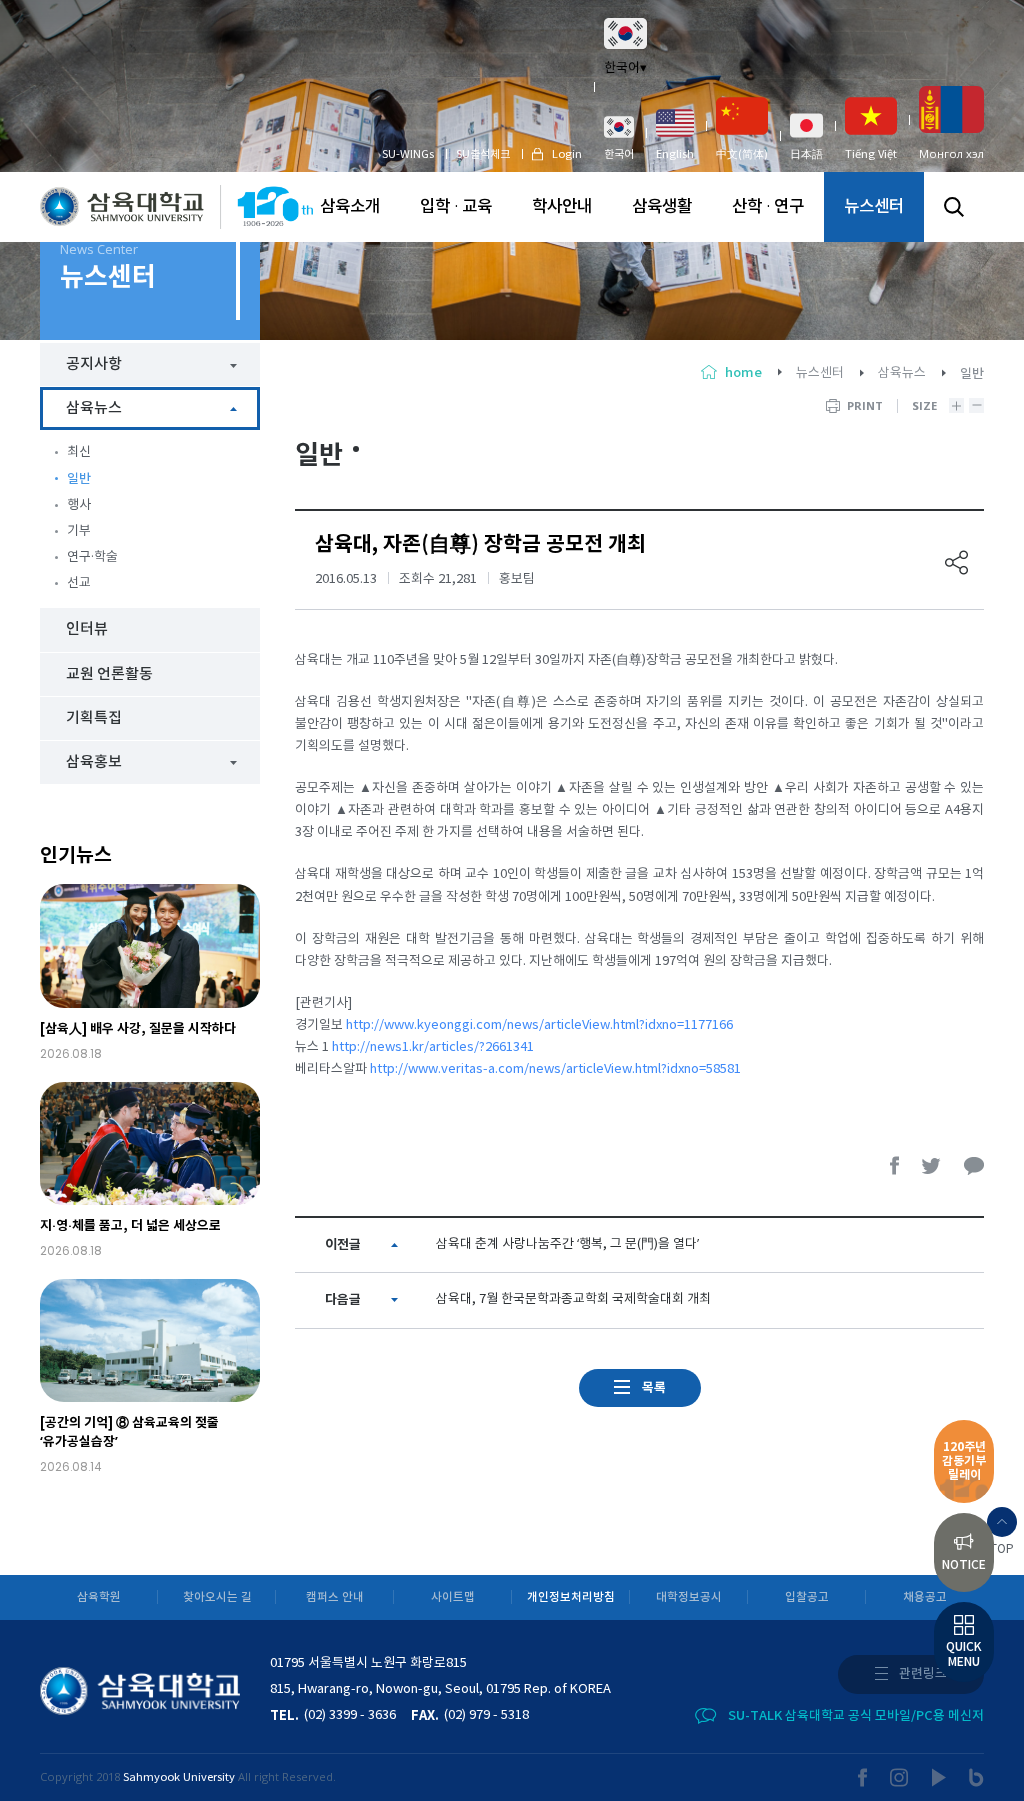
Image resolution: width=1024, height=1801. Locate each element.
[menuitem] (619, 137)
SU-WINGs (408, 154)
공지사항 (94, 364)
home (743, 373)
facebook (895, 1165)
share (957, 562)
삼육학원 (99, 1597)
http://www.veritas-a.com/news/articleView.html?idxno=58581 (555, 1069)
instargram (900, 1777)
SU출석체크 (483, 154)
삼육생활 (662, 207)
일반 (79, 479)
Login (567, 154)
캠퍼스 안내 (335, 1597)
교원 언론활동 (109, 674)
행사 (79, 505)
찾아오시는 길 (217, 1597)
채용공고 (925, 1597)
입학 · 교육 (456, 207)
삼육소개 (350, 207)
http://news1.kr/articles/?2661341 (433, 1047)
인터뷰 (87, 629)
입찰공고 (807, 1597)
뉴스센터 (874, 207)
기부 (79, 531)
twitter (932, 1165)
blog (976, 1777)
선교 (79, 583)
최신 (79, 452)
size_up (956, 405)
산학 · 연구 (768, 207)
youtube (939, 1777)
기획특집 (94, 718)
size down (976, 405)
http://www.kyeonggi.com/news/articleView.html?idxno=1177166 (539, 1025)
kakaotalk (974, 1165)
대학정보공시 (689, 1597)
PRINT (865, 405)
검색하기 (954, 207)
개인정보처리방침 (571, 1597)
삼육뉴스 (902, 373)
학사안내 (562, 207)
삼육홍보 (94, 762)
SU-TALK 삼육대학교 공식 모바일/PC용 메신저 (856, 1716)
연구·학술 (92, 557)
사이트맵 (453, 1597)
